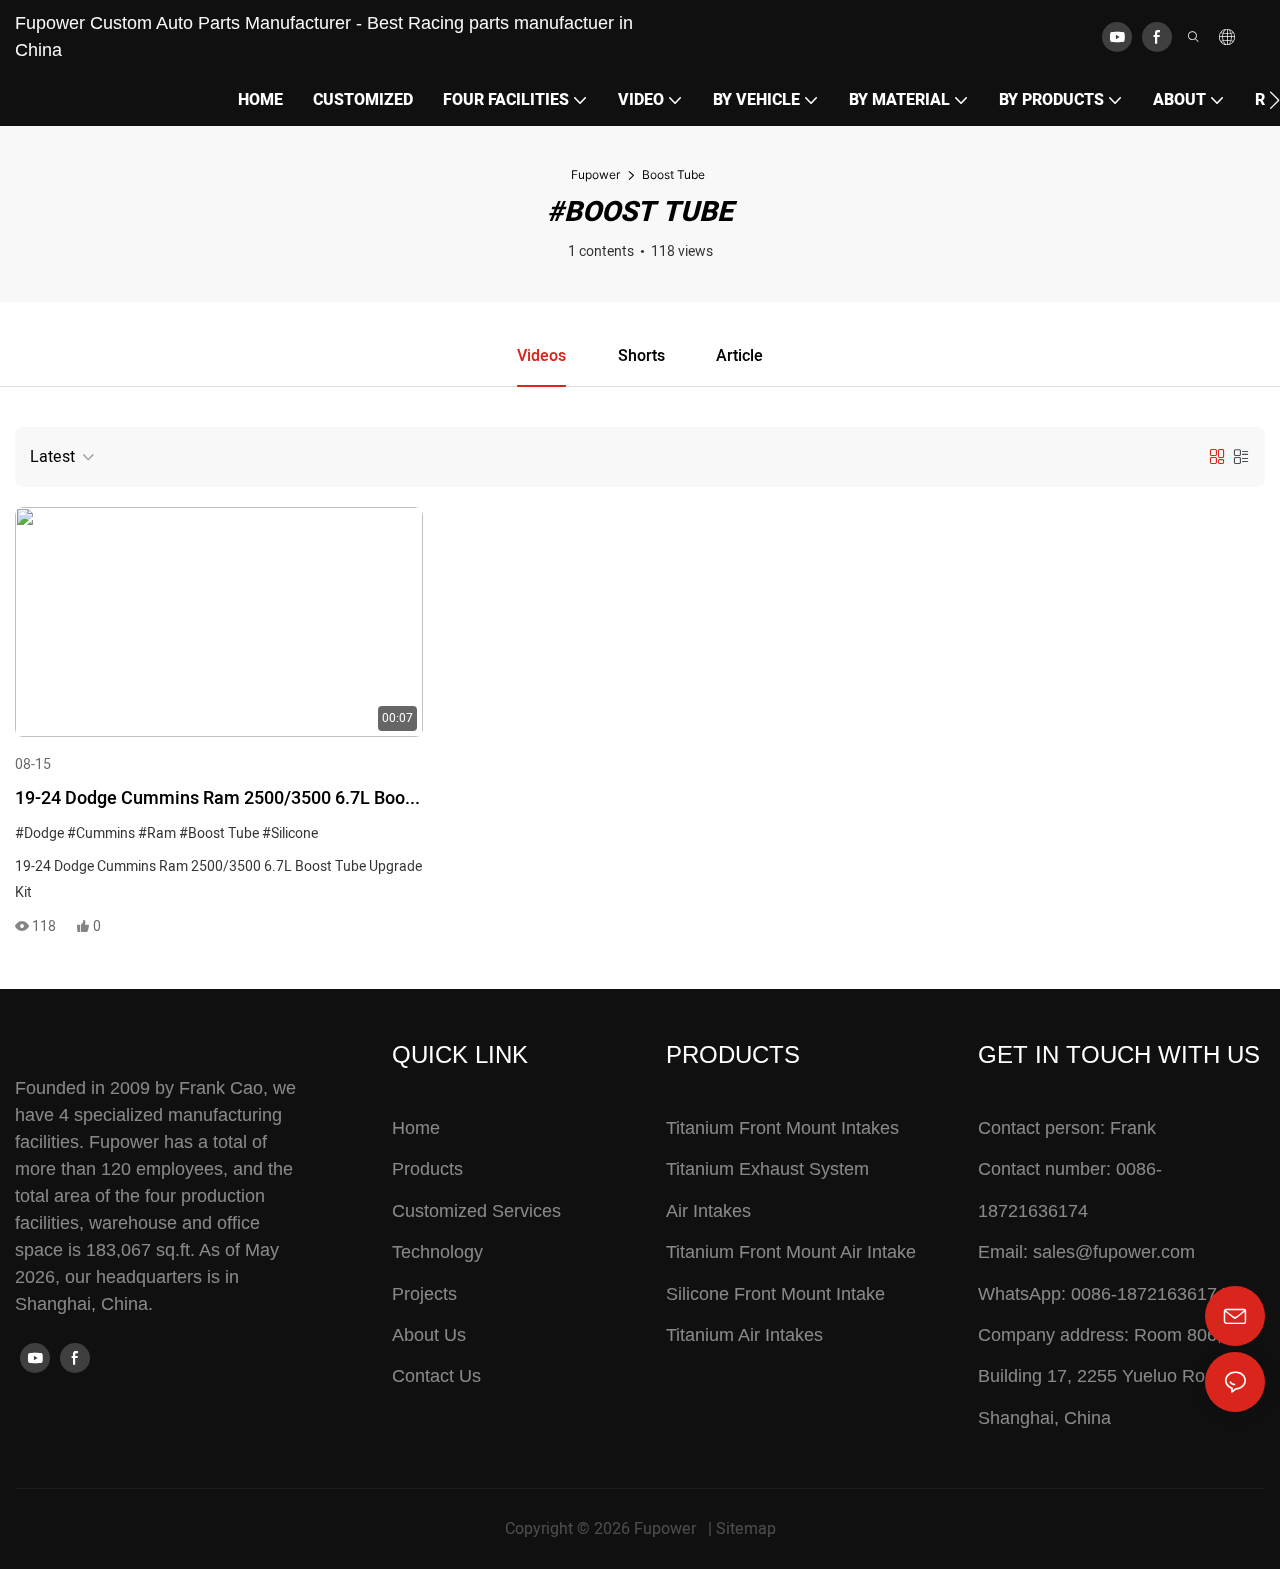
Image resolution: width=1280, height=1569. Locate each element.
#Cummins (101, 833)
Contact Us (436, 1376)
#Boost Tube (219, 833)
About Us (429, 1335)
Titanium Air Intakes (744, 1335)
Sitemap (746, 1529)
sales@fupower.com (1114, 1252)
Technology (437, 1252)
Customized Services (476, 1211)
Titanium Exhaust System (767, 1169)
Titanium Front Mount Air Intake (791, 1252)
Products (427, 1169)
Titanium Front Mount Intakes (782, 1128)
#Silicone (290, 833)
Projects (424, 1294)
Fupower (595, 174)
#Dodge (39, 833)
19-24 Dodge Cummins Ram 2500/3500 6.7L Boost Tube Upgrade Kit (217, 800)
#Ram (157, 833)
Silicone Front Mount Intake (775, 1294)
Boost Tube (673, 174)
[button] (1274, 100)
